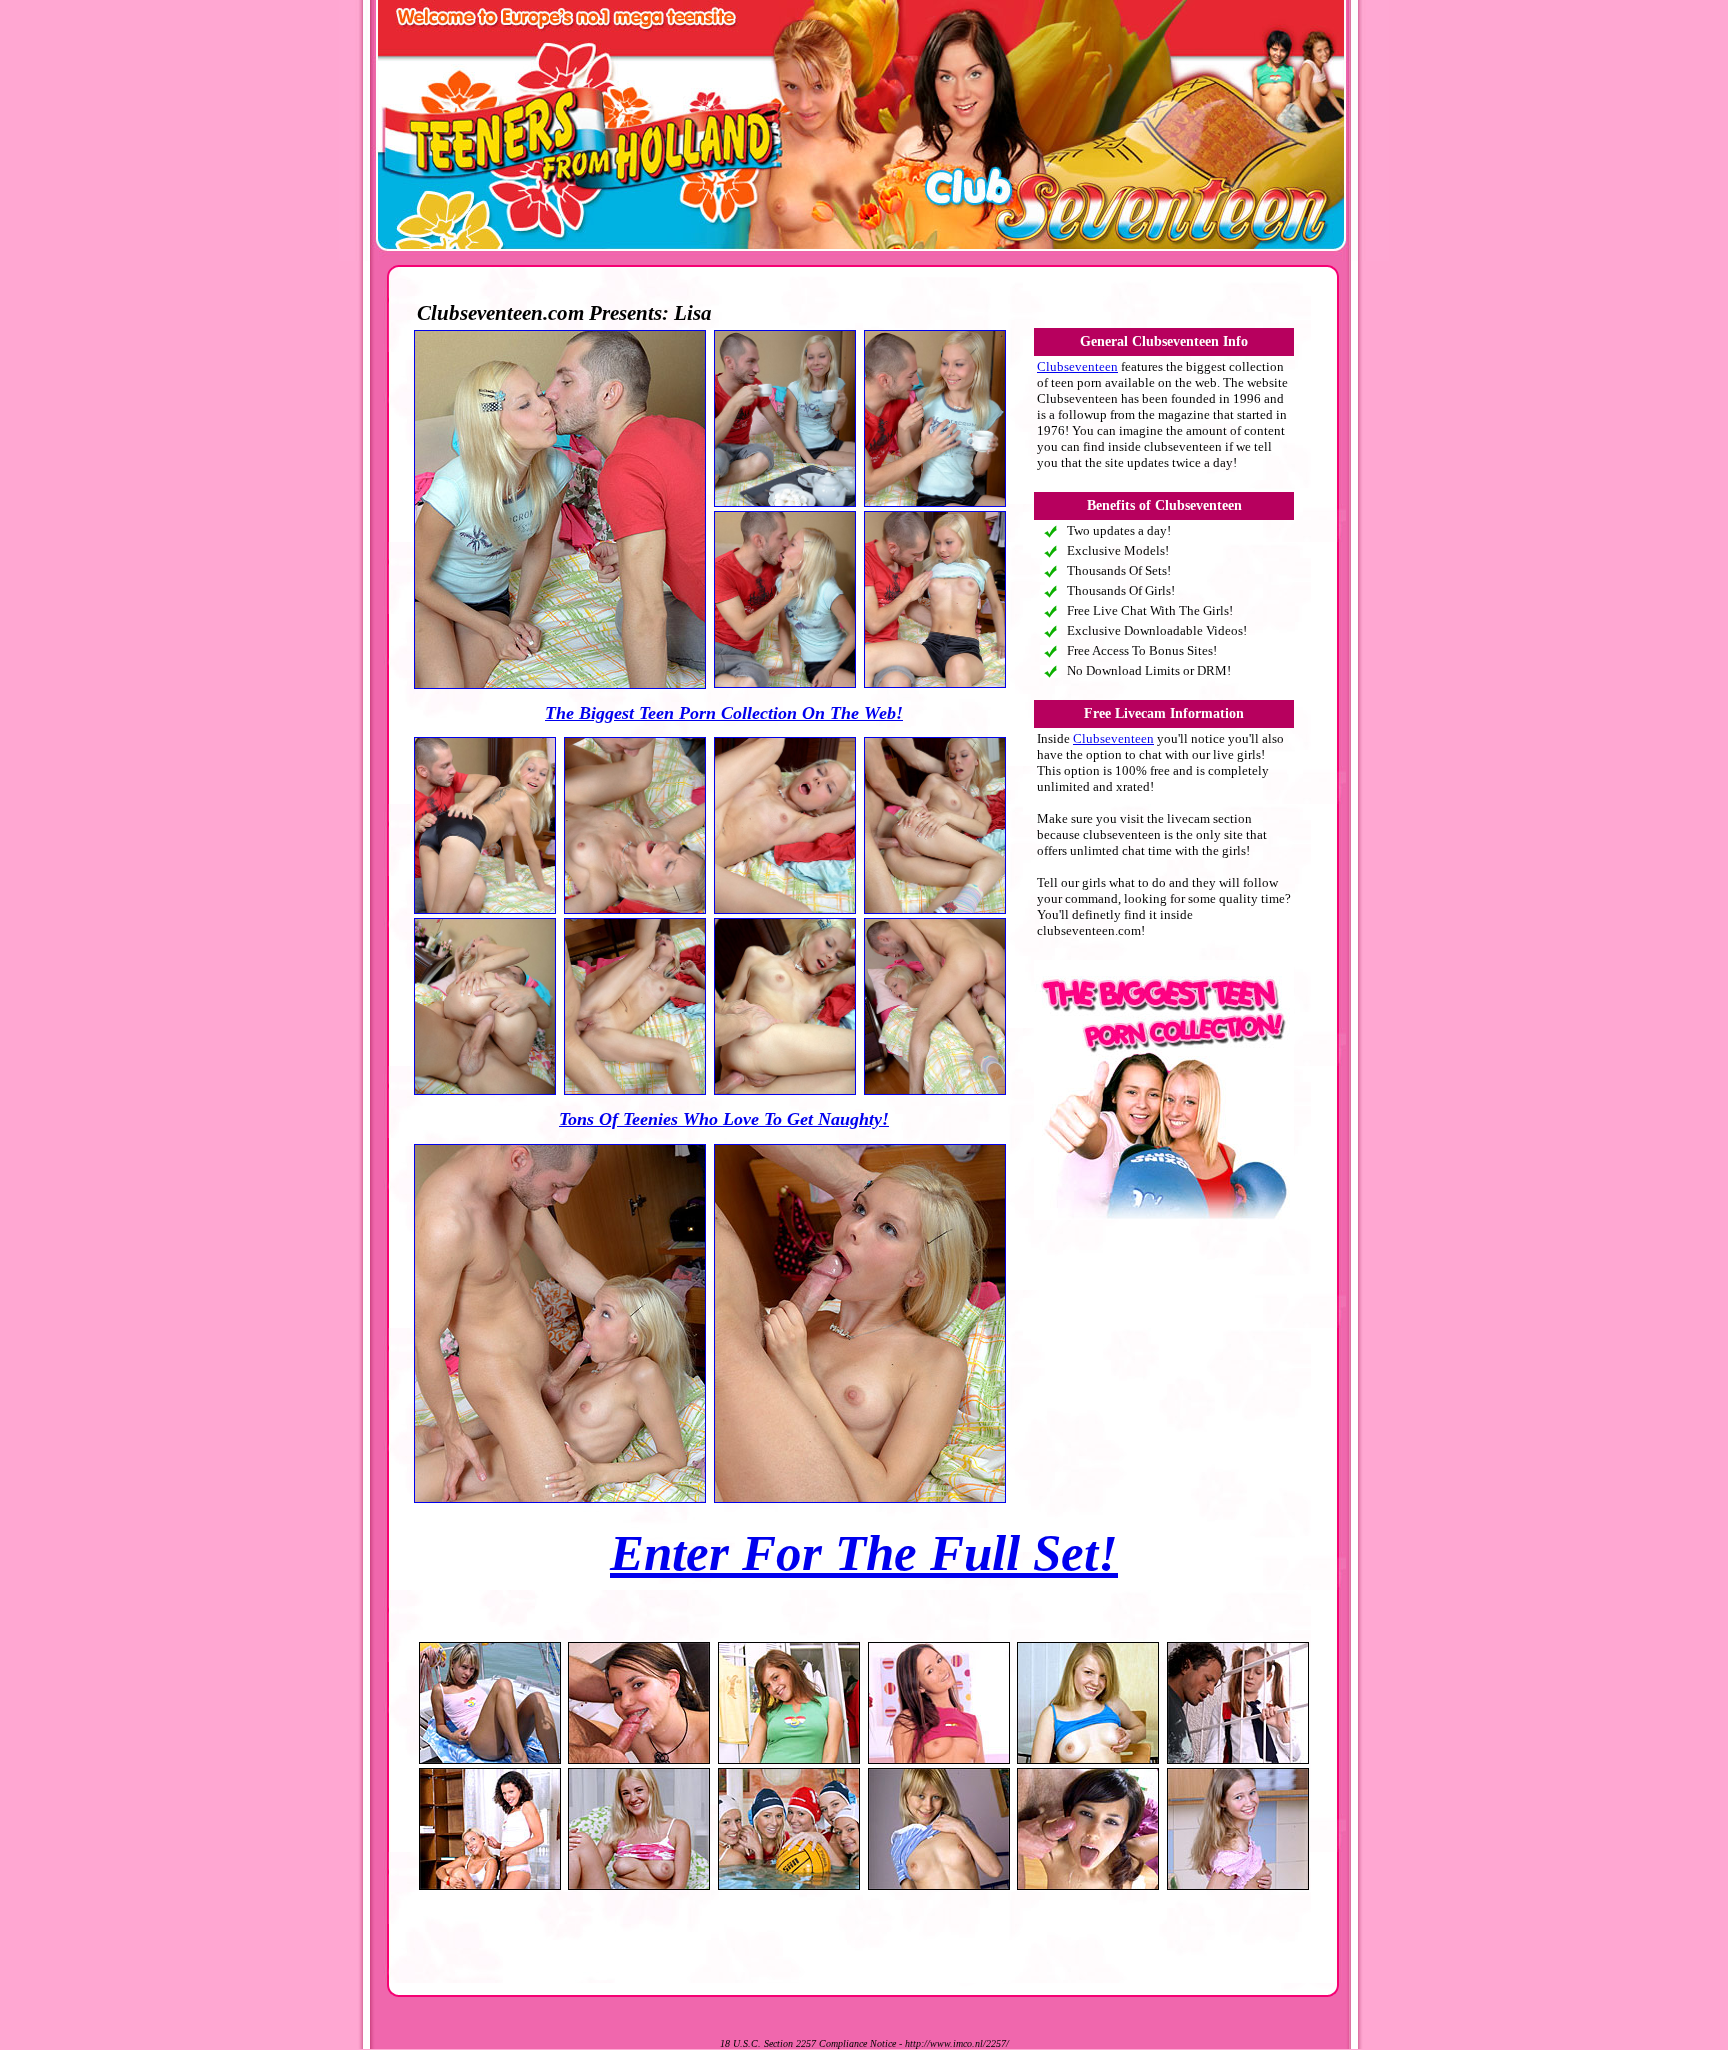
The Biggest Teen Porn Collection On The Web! (724, 713)
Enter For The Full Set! (864, 1553)
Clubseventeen (1077, 366)
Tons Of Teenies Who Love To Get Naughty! (724, 1119)
